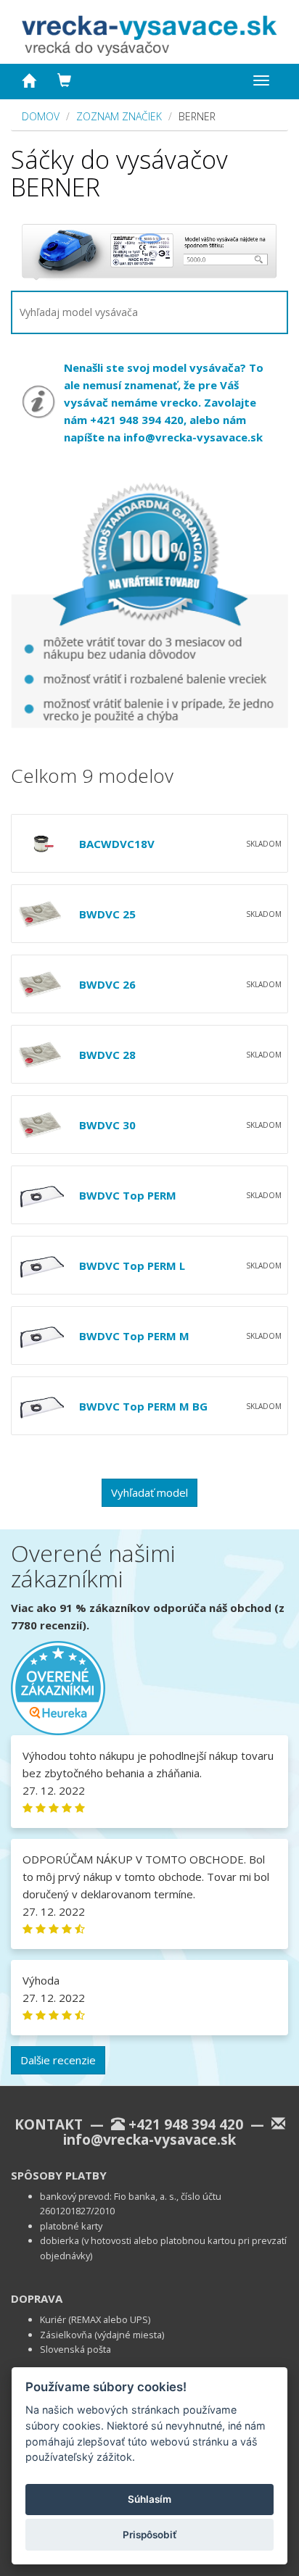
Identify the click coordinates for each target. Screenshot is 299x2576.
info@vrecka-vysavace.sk (193, 437)
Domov (41, 116)
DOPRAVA (37, 2298)
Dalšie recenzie (58, 2060)
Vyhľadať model (149, 1492)
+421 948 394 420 (186, 2124)
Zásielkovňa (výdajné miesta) (102, 2335)
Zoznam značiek (119, 116)
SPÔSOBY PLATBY (59, 2175)
